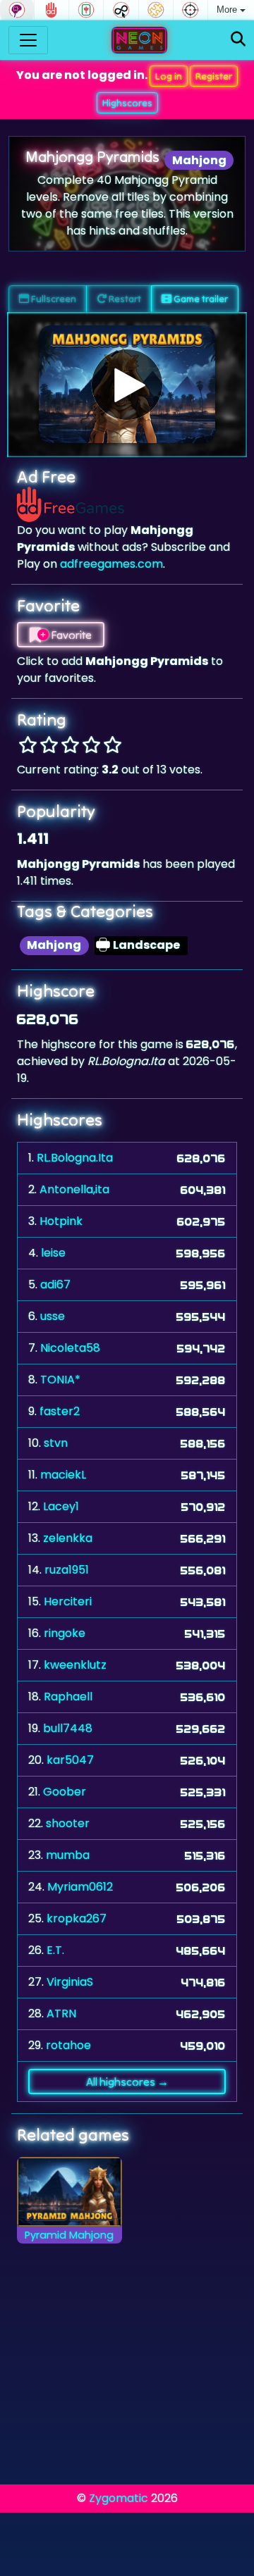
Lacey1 (61, 1506)
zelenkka (68, 1538)
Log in (169, 76)
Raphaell (68, 1697)
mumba (68, 1855)
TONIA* (60, 1380)
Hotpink (61, 1221)
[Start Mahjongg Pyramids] (127, 385)
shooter (68, 1823)
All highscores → (127, 2082)
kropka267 (77, 1918)
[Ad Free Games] (52, 10)
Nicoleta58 (70, 1348)
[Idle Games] (121, 10)
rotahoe (68, 2045)
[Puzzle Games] (156, 10)
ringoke (65, 1633)
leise (53, 1253)
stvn (56, 1443)
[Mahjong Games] (86, 10)
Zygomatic (119, 2498)
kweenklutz (75, 1665)
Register (214, 76)
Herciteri (68, 1601)
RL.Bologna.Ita (75, 1158)
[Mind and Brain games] (17, 10)
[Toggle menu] (28, 40)
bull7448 (68, 1728)
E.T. (55, 1950)
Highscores (127, 103)
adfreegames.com (111, 564)
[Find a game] (238, 40)
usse (53, 1316)
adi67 (55, 1284)
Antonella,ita (74, 1189)
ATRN (61, 2014)
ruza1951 (67, 1570)
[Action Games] (190, 10)
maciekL (63, 1475)
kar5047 (70, 1760)
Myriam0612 (80, 1887)
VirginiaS (70, 1982)
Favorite (70, 635)
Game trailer (200, 299)
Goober (65, 1792)
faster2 (60, 1411)
